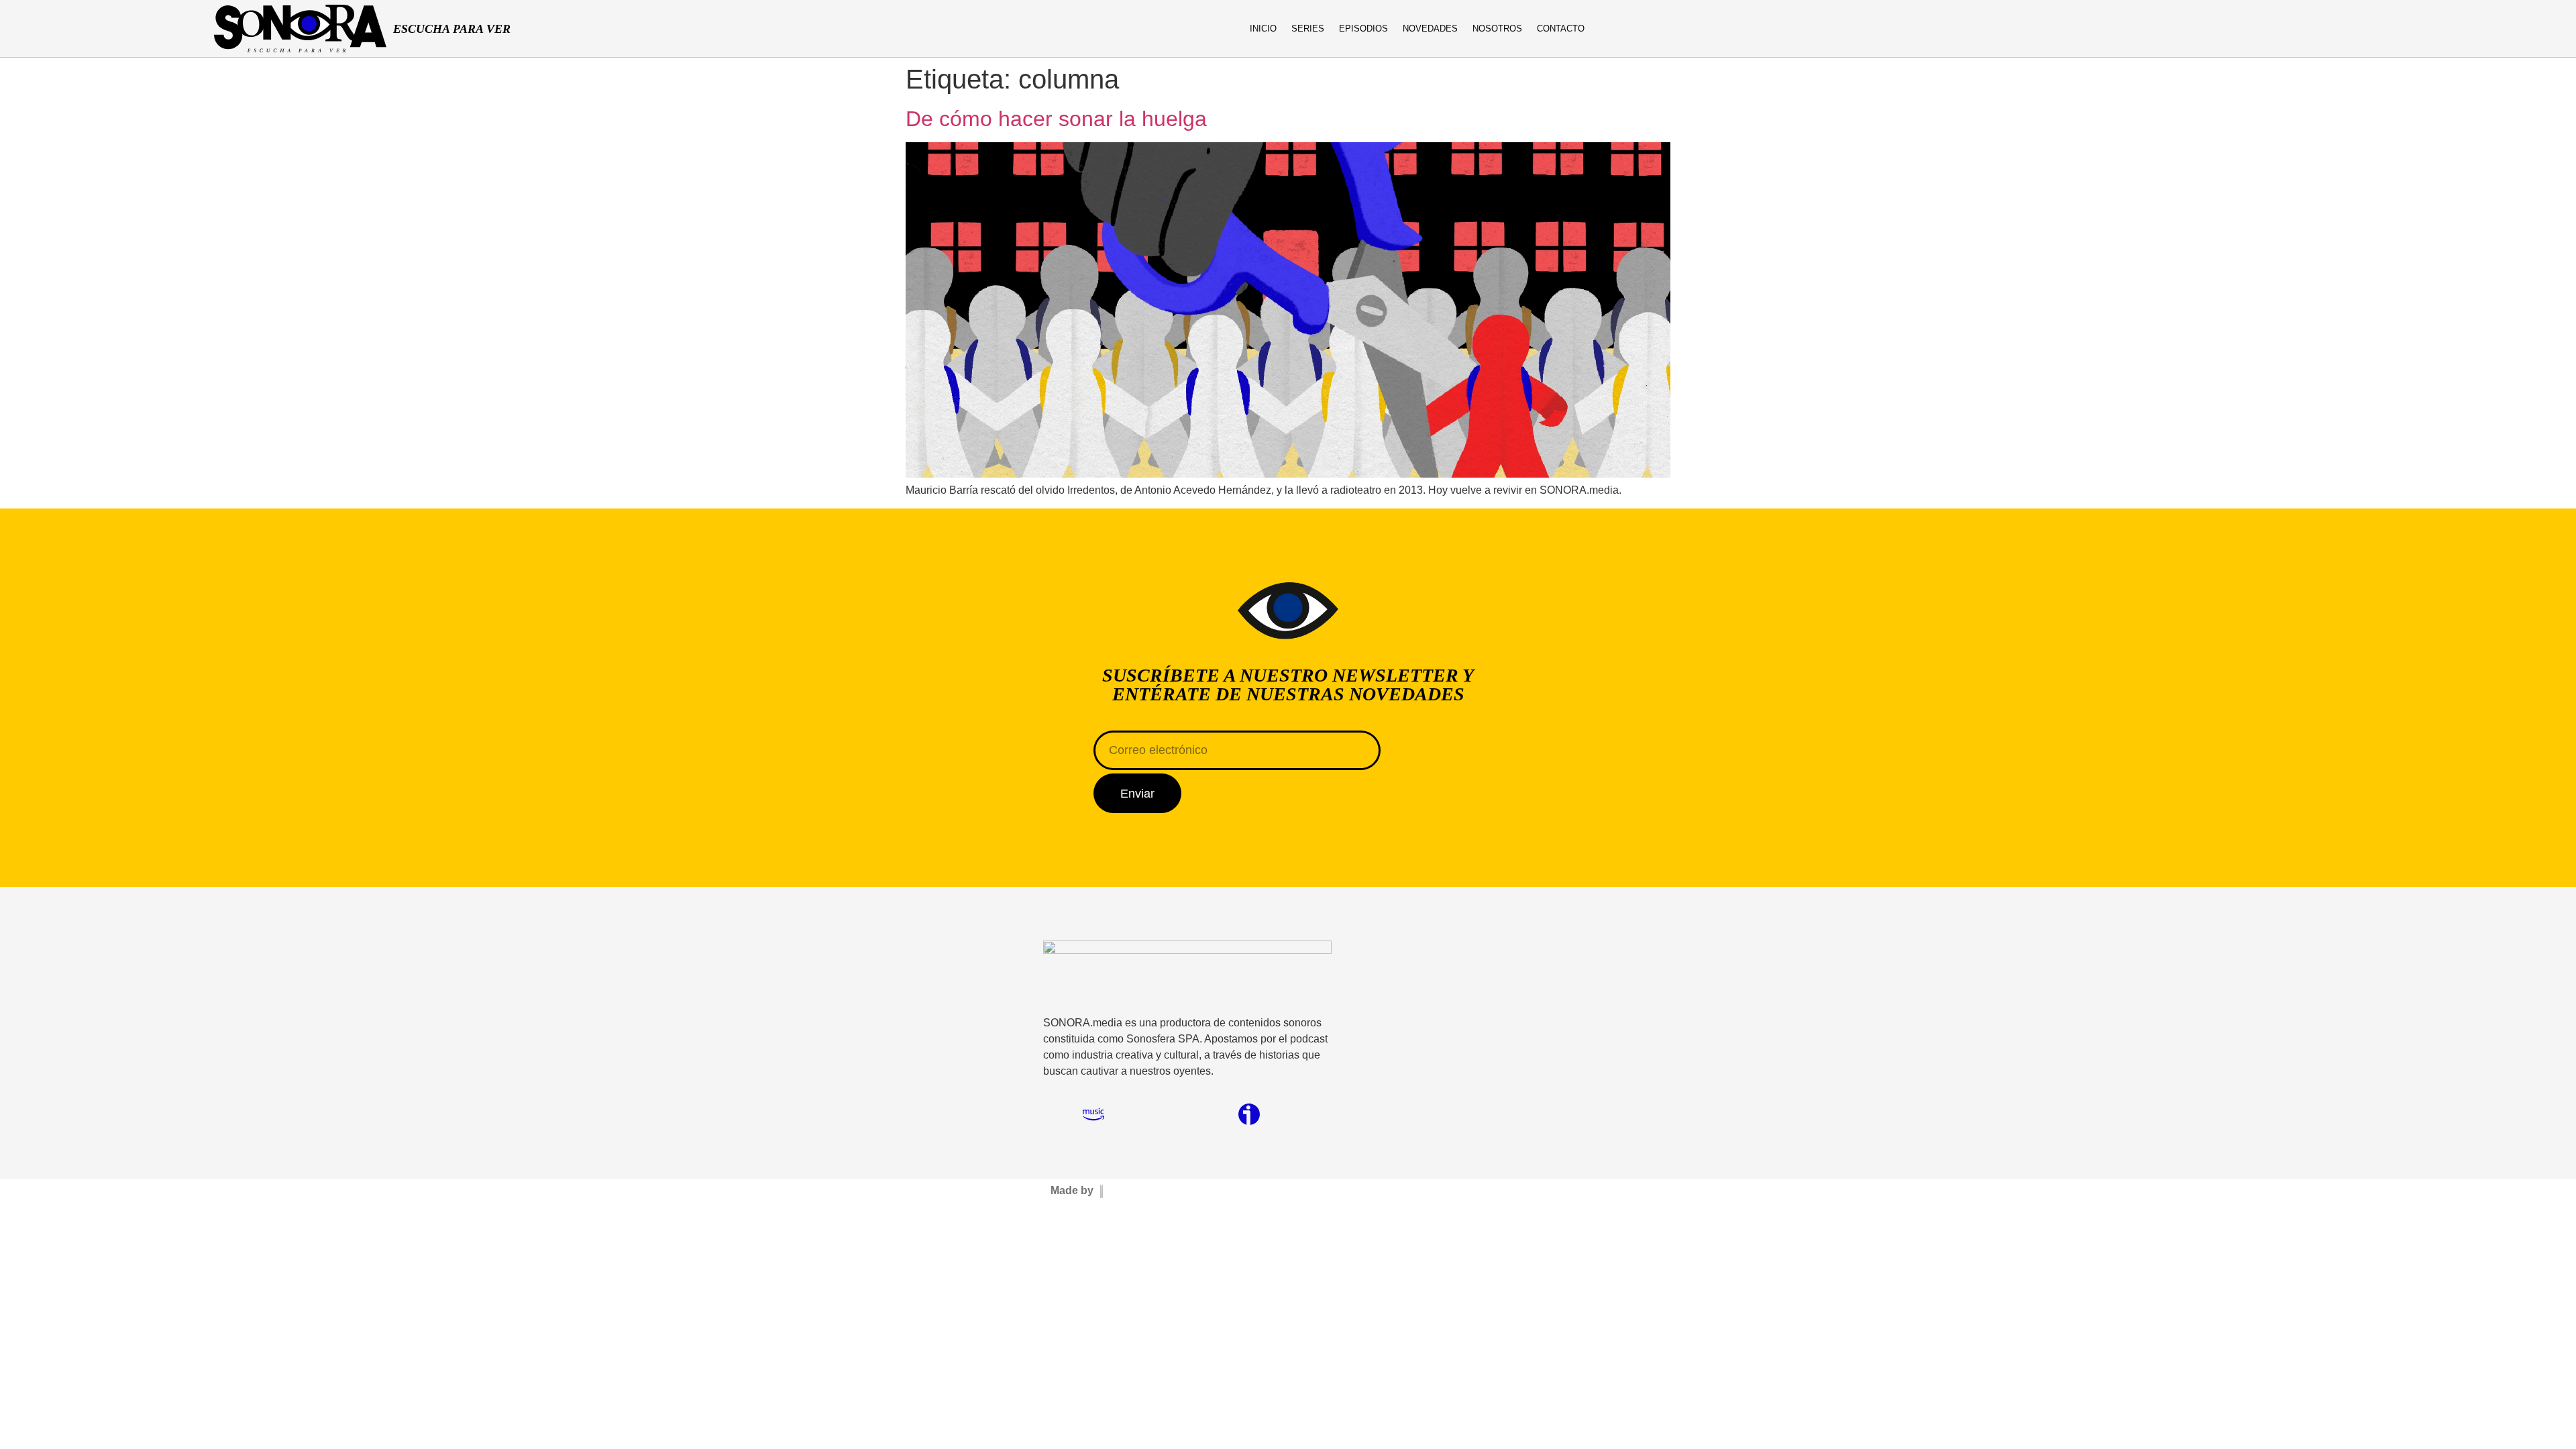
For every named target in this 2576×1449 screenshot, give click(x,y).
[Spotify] (2345, 29)
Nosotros (1497, 29)
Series (1308, 29)
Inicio (1263, 29)
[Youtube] (2318, 29)
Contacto (1561, 29)
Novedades (1430, 29)
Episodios (1363, 29)
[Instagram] (2292, 29)
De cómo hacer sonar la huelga (1056, 119)
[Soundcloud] (1171, 1114)
